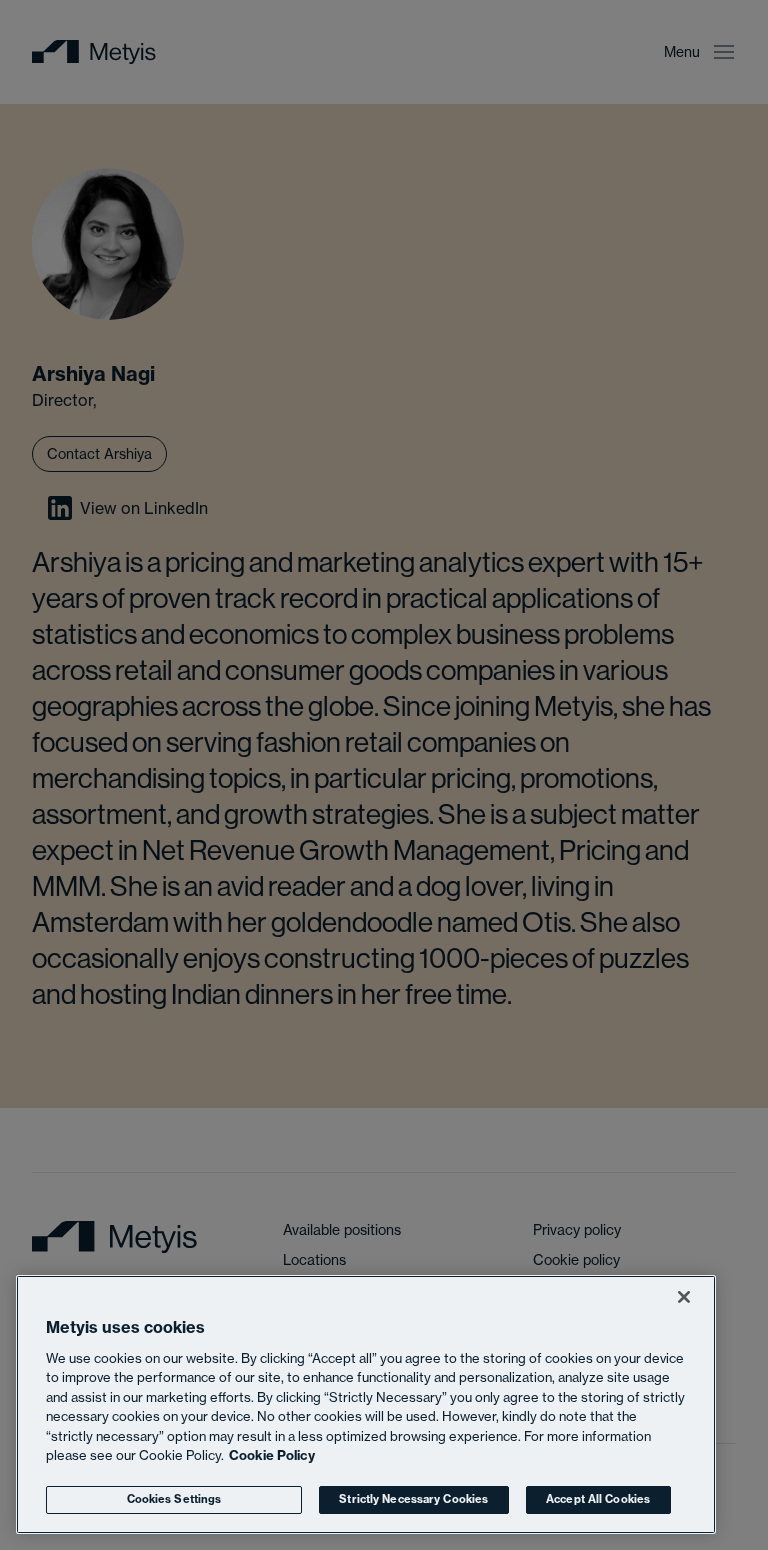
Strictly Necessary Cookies (413, 1499)
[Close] (684, 1297)
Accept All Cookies (598, 1499)
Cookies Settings (174, 1499)
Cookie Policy (272, 1455)
